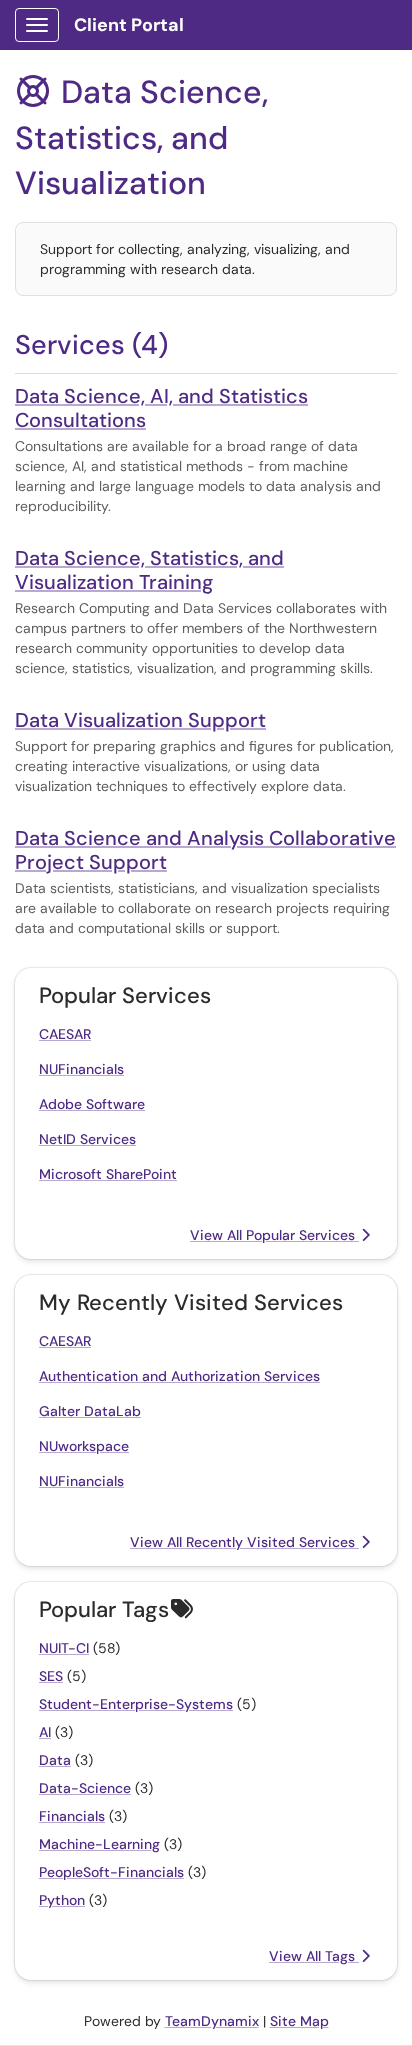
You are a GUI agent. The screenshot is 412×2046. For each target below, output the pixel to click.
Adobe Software (92, 1104)
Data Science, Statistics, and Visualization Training (149, 570)
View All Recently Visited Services (244, 1542)
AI (45, 1732)
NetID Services (87, 1139)
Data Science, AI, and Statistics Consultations (161, 408)
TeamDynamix (212, 2021)
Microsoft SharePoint (108, 1174)
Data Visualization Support (140, 720)
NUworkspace (84, 1446)
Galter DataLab (90, 1411)
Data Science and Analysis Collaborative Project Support (205, 850)
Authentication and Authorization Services (179, 1376)
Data (55, 1760)
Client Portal (129, 25)
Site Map (299, 2021)
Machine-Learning (99, 1844)
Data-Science (85, 1788)
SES (51, 1676)
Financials (72, 1816)
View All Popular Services (274, 1235)
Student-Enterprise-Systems (136, 1704)
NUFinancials (81, 1069)
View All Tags (314, 1956)
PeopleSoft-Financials (111, 1872)
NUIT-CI (64, 1648)
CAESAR (65, 1034)
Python (62, 1900)
